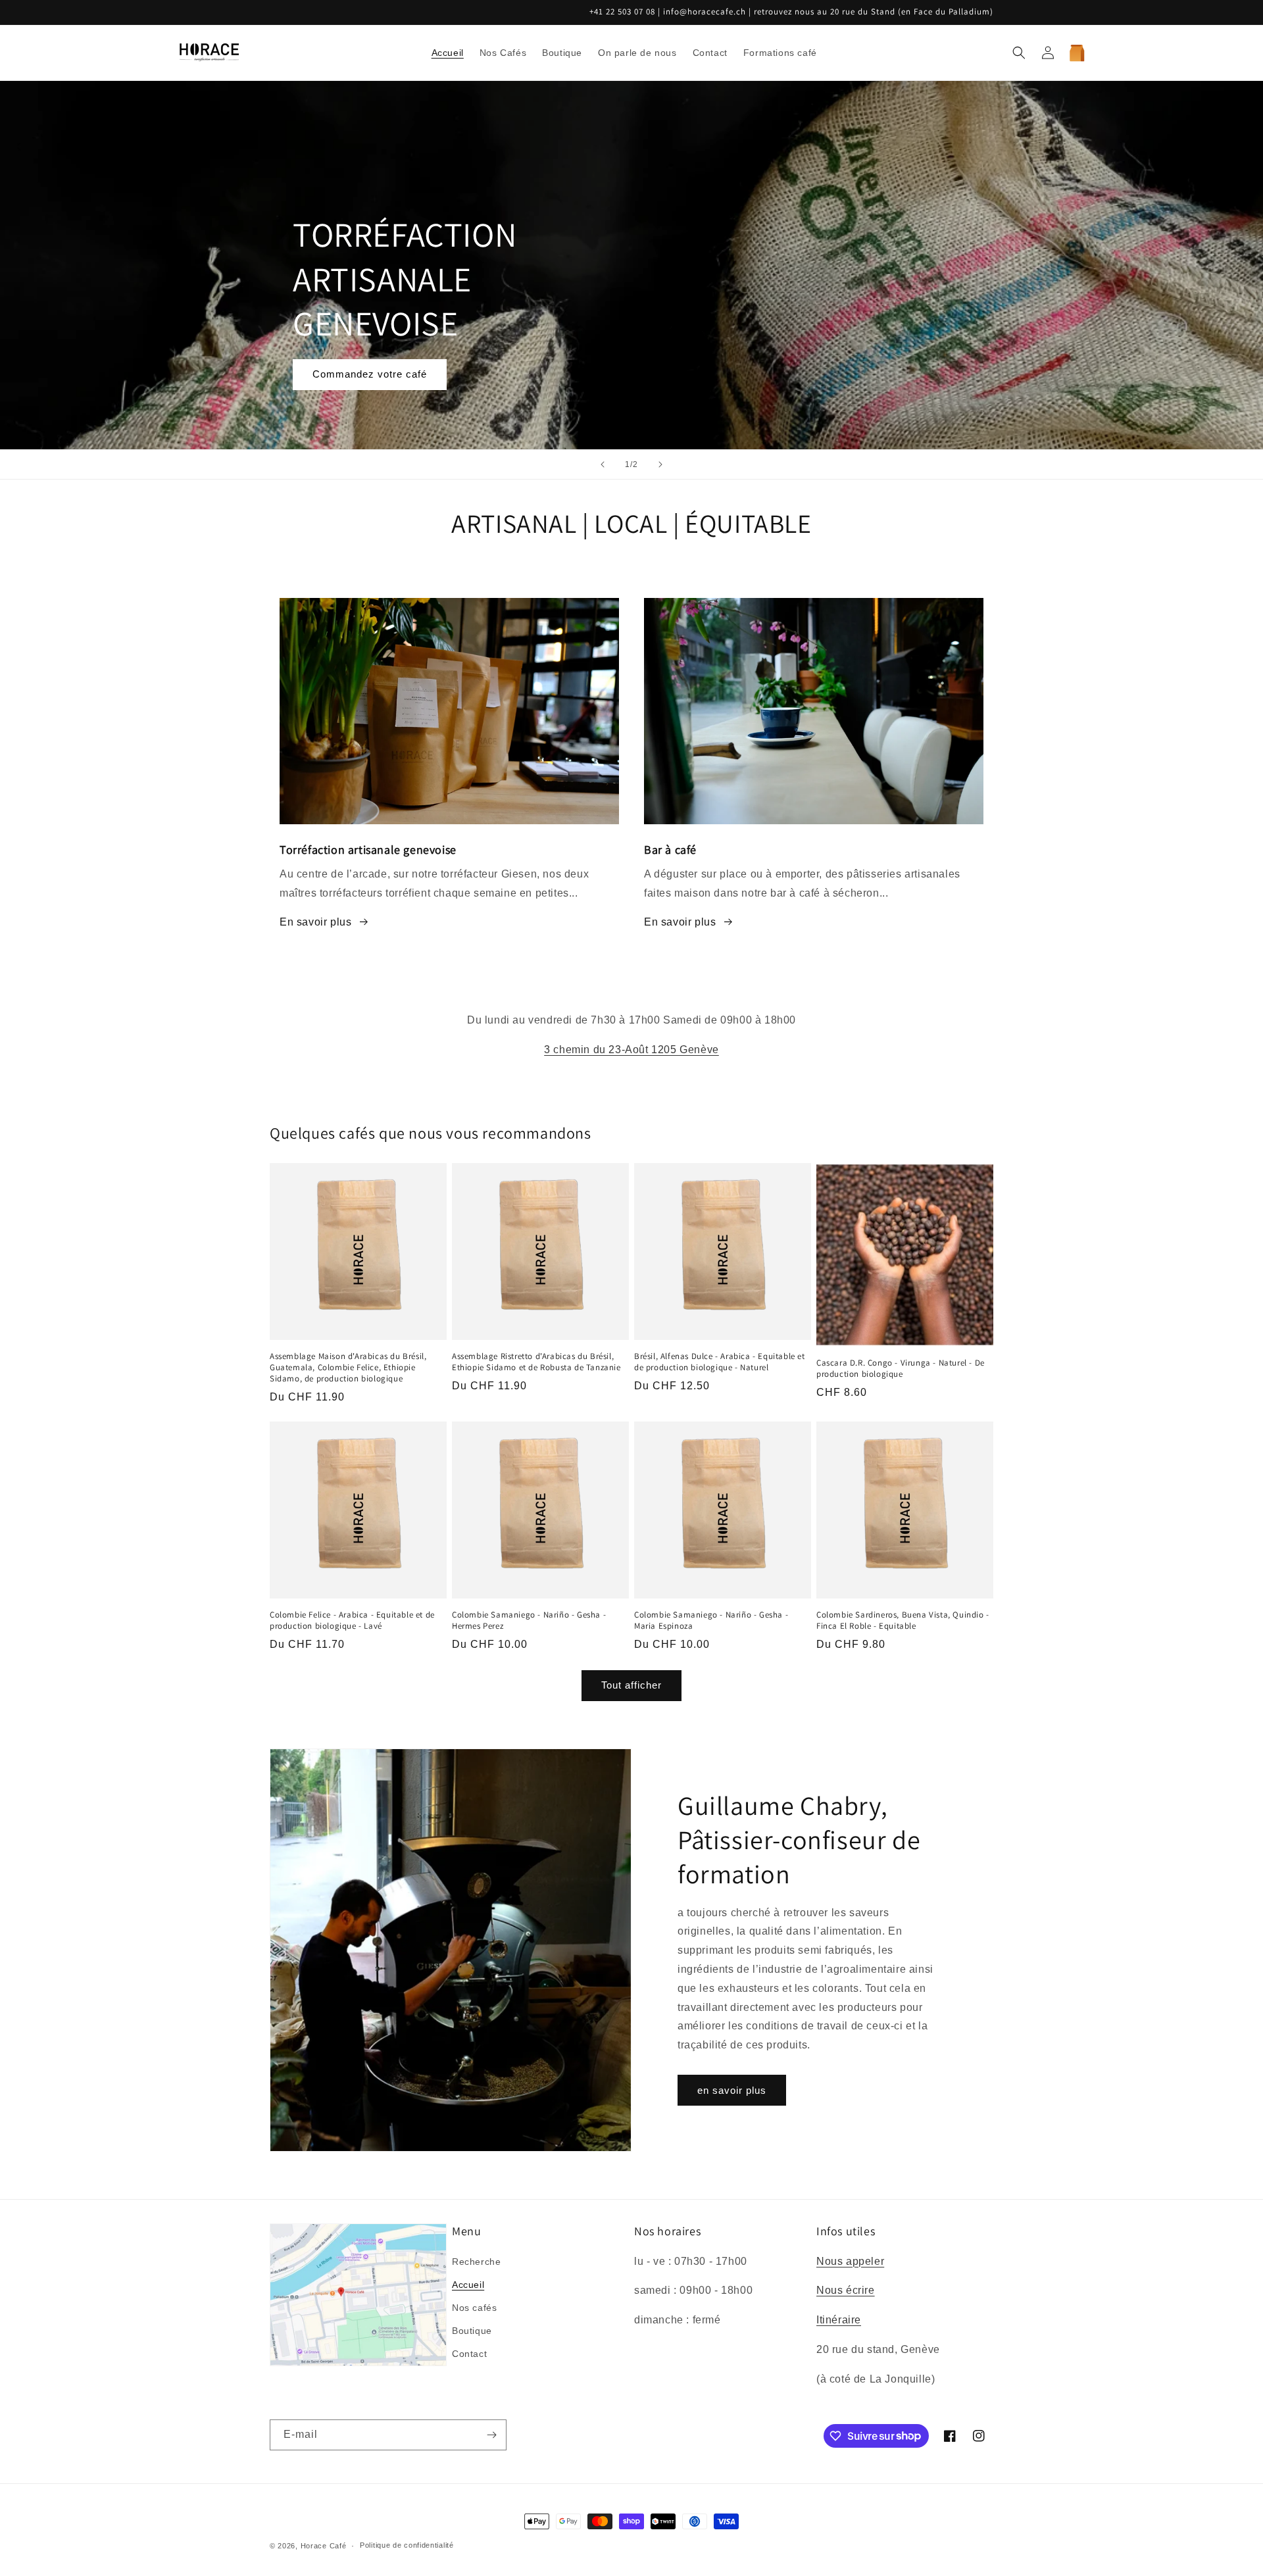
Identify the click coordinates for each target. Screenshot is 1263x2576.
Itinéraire (839, 2320)
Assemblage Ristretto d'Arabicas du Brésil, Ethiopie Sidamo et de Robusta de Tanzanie (536, 1362)
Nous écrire (846, 2290)
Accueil (468, 2285)
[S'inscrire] (491, 2435)
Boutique (472, 2331)
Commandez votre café (370, 374)
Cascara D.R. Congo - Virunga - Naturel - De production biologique (901, 1369)
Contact (469, 2354)
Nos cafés (474, 2308)
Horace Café (324, 2546)
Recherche (476, 2262)
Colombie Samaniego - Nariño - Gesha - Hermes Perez (529, 1621)
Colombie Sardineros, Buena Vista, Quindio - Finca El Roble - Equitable (903, 1621)
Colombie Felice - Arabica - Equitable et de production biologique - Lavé (352, 1621)
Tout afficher (631, 1685)
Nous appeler (850, 2261)
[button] (1019, 53)
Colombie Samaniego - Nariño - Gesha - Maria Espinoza (711, 1621)
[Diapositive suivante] (660, 464)
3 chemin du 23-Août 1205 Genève (631, 1050)
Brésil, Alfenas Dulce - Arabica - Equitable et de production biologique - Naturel (720, 1362)
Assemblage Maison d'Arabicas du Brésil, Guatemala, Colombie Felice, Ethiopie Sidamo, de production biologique (348, 1368)
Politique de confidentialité (407, 2545)
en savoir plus (732, 2090)
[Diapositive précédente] (603, 464)
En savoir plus (315, 922)
